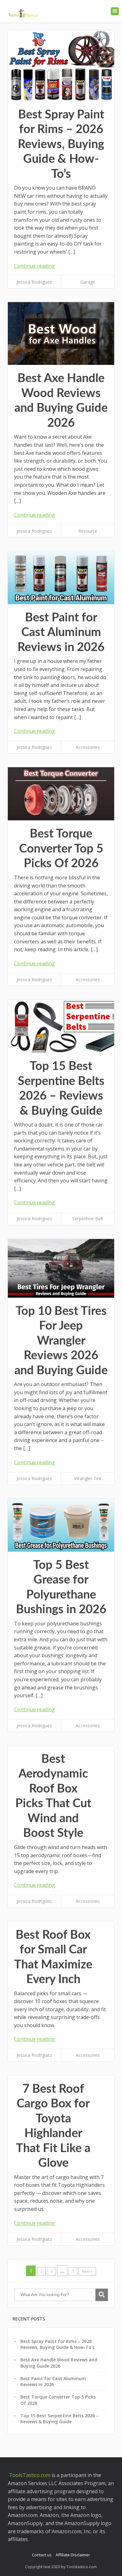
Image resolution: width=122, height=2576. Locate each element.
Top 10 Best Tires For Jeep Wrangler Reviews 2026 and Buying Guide (61, 1341)
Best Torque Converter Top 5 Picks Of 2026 (61, 849)
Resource (88, 531)
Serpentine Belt (88, 1218)
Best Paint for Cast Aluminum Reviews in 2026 (61, 632)
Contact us (42, 2555)
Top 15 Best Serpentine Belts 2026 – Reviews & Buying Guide (59, 2419)
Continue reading (35, 266)
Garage (88, 282)
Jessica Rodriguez (34, 282)
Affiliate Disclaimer (73, 2555)
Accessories (88, 747)
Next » (87, 2271)
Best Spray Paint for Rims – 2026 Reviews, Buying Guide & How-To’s (61, 144)
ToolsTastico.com (29, 2475)
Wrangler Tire (88, 1478)
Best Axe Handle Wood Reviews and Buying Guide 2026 (59, 2363)
